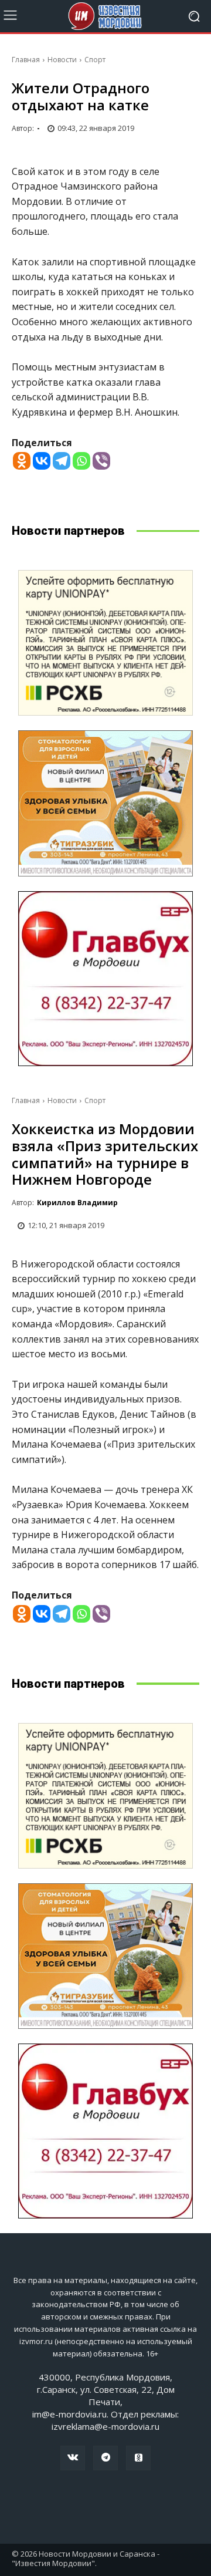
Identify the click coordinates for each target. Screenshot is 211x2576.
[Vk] (73, 2458)
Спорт (95, 60)
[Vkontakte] (42, 461)
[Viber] (101, 461)
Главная (26, 60)
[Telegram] (62, 461)
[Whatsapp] (81, 461)
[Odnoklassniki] (22, 461)
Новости (62, 60)
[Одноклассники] (138, 2458)
